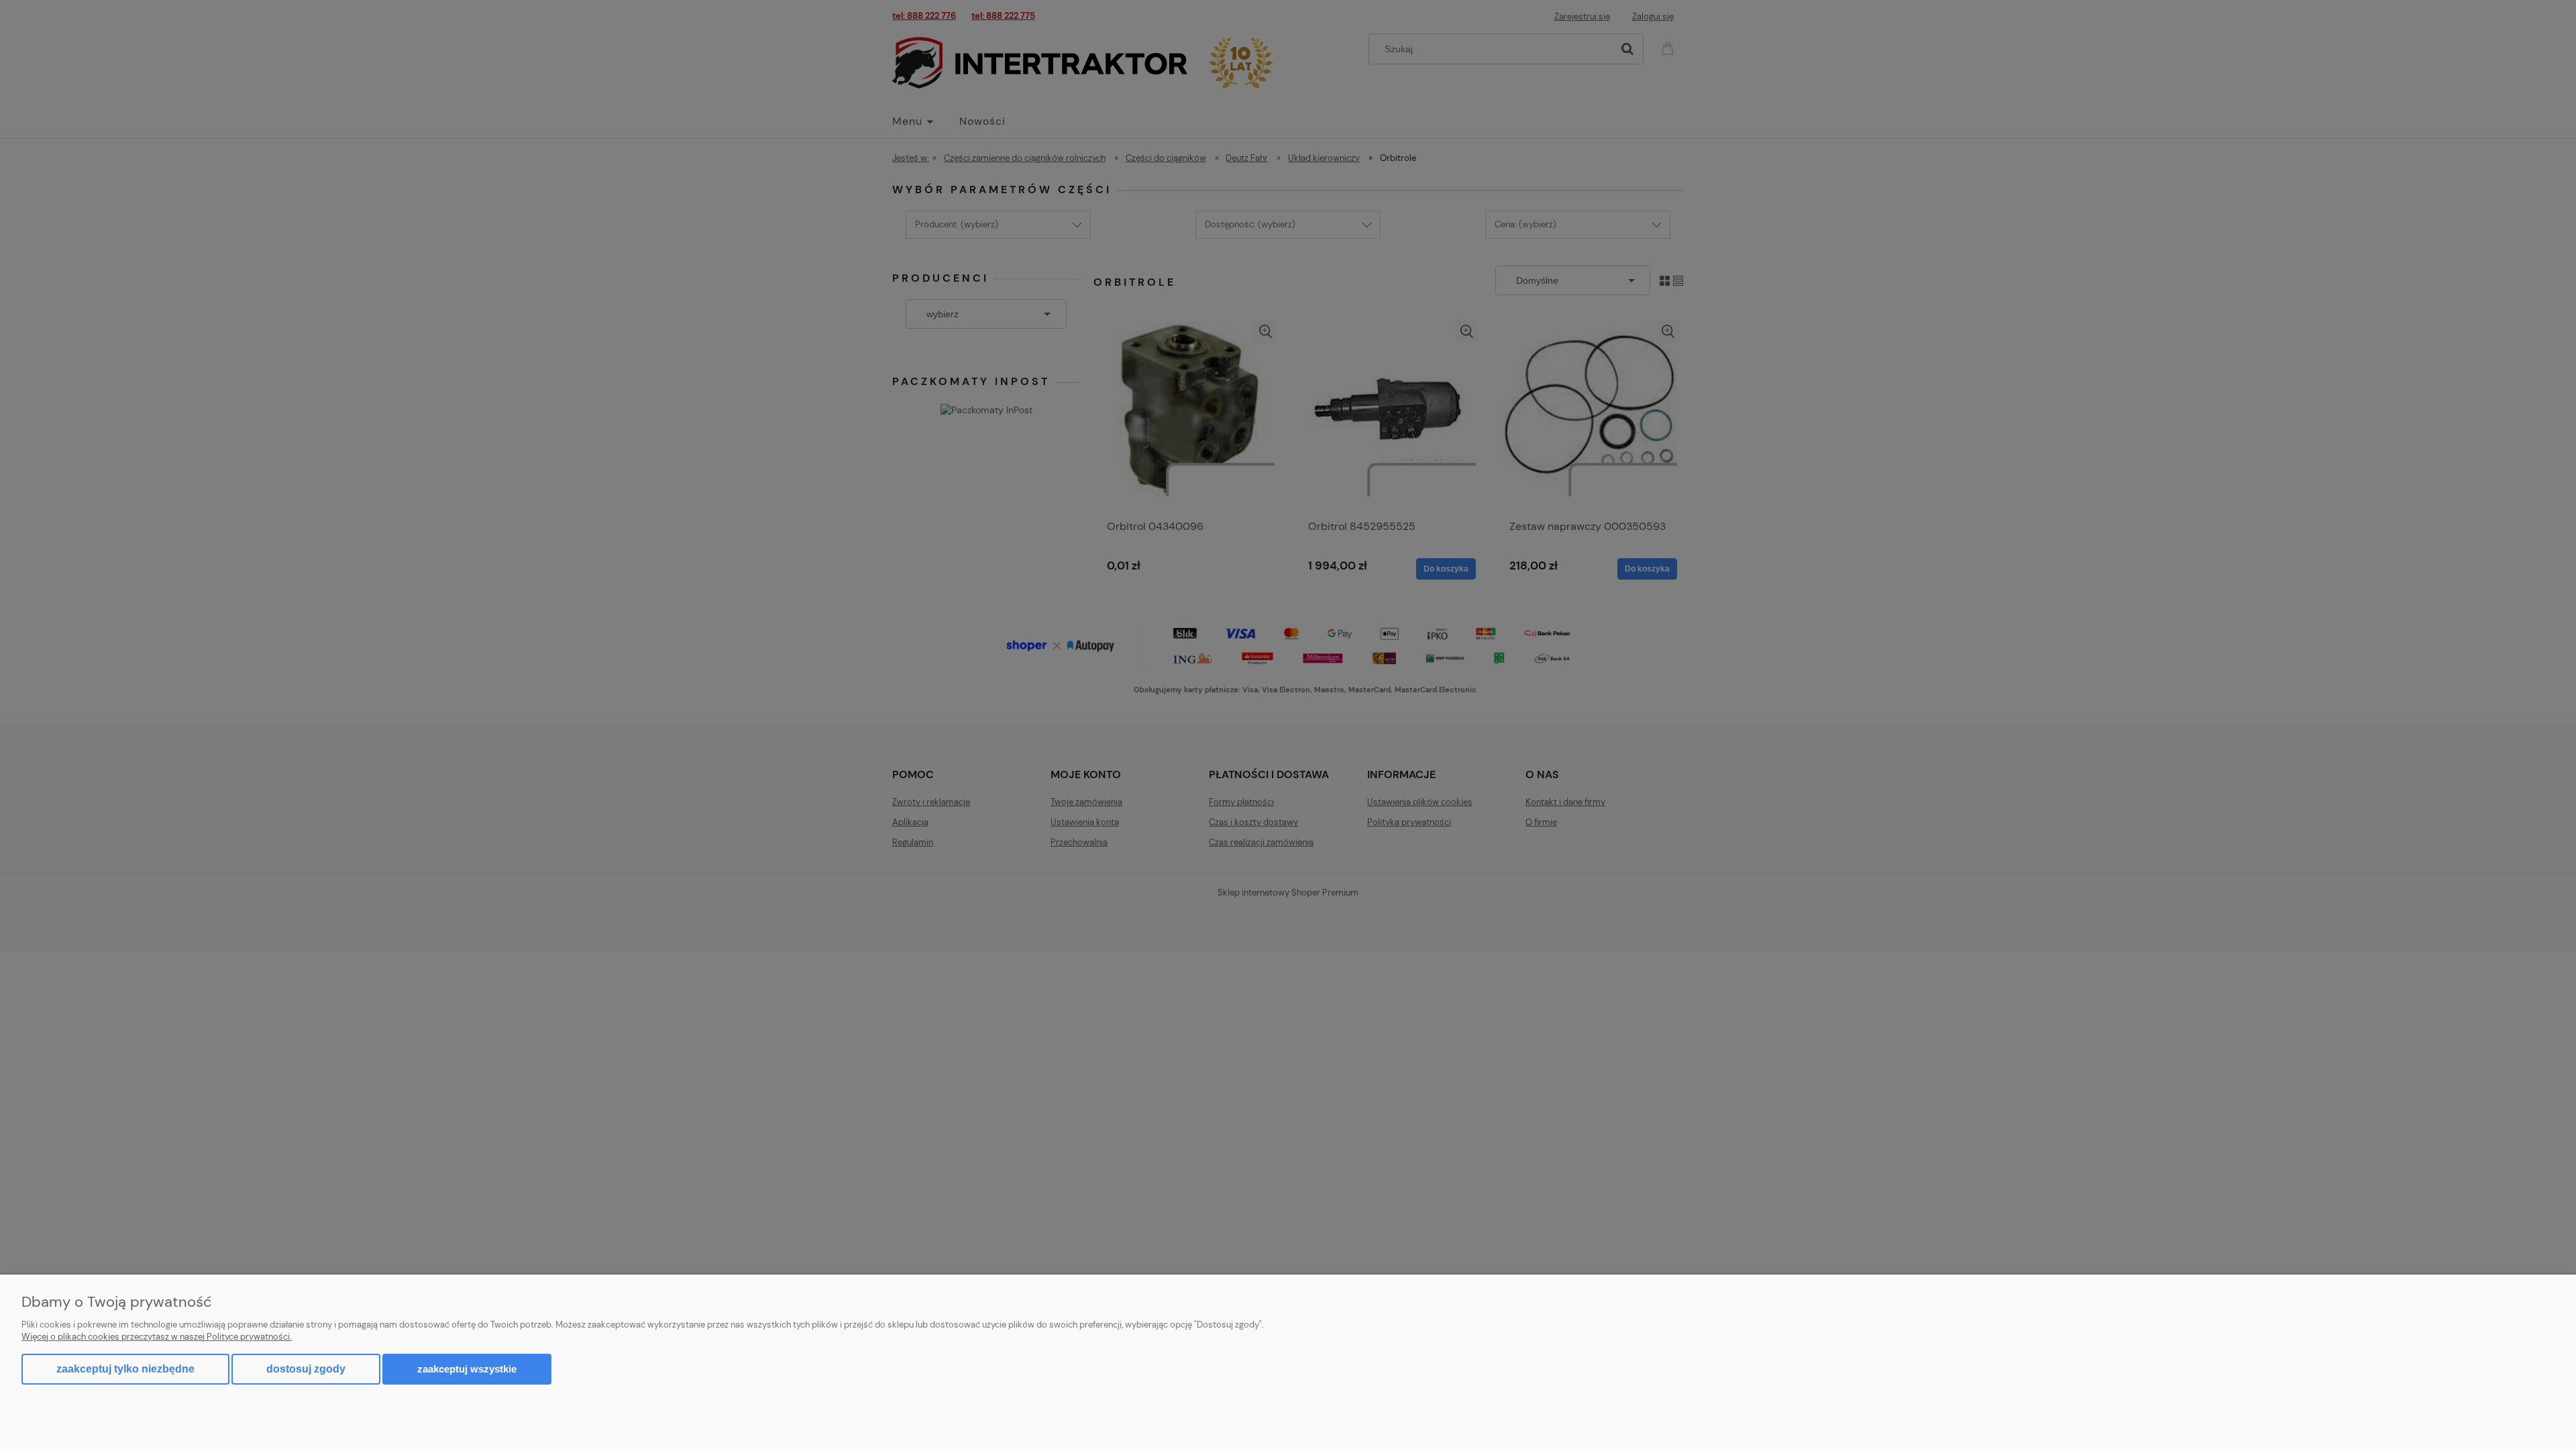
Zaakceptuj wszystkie (467, 1369)
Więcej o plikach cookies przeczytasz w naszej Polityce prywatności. (157, 1337)
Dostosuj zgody (306, 1369)
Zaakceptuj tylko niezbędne (125, 1369)
